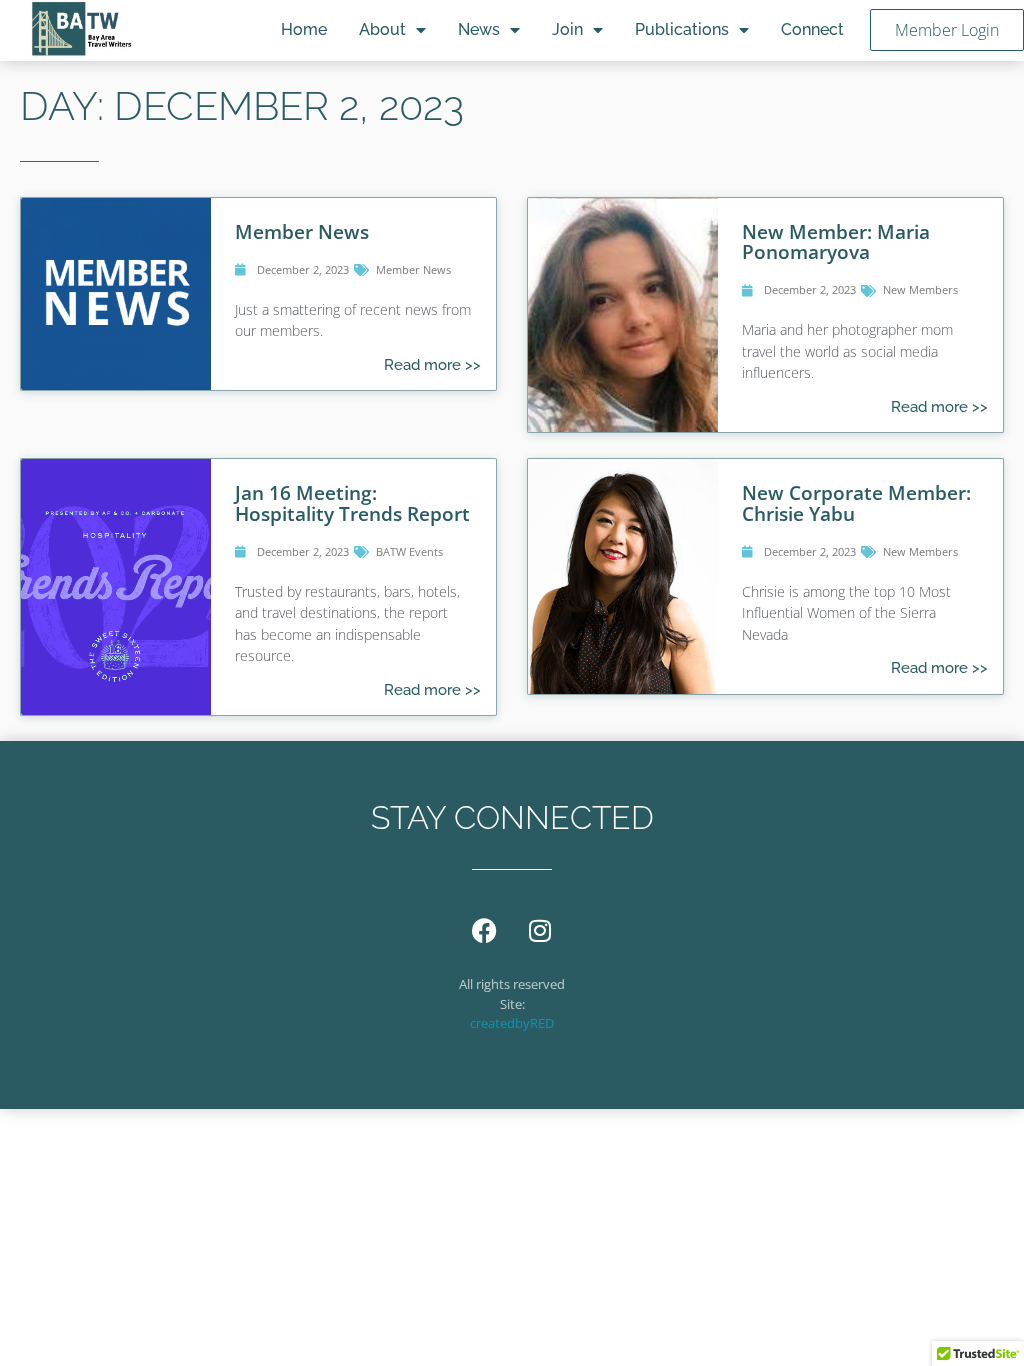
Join (567, 29)
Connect (812, 29)
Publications (682, 29)
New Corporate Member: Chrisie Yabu (856, 502)
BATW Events (409, 551)
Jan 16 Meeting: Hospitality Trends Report (352, 502)
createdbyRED (512, 1023)
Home (304, 29)
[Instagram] (540, 930)
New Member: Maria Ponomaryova (836, 241)
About (382, 29)
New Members (920, 289)
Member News (302, 231)
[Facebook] (485, 930)
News (479, 29)
